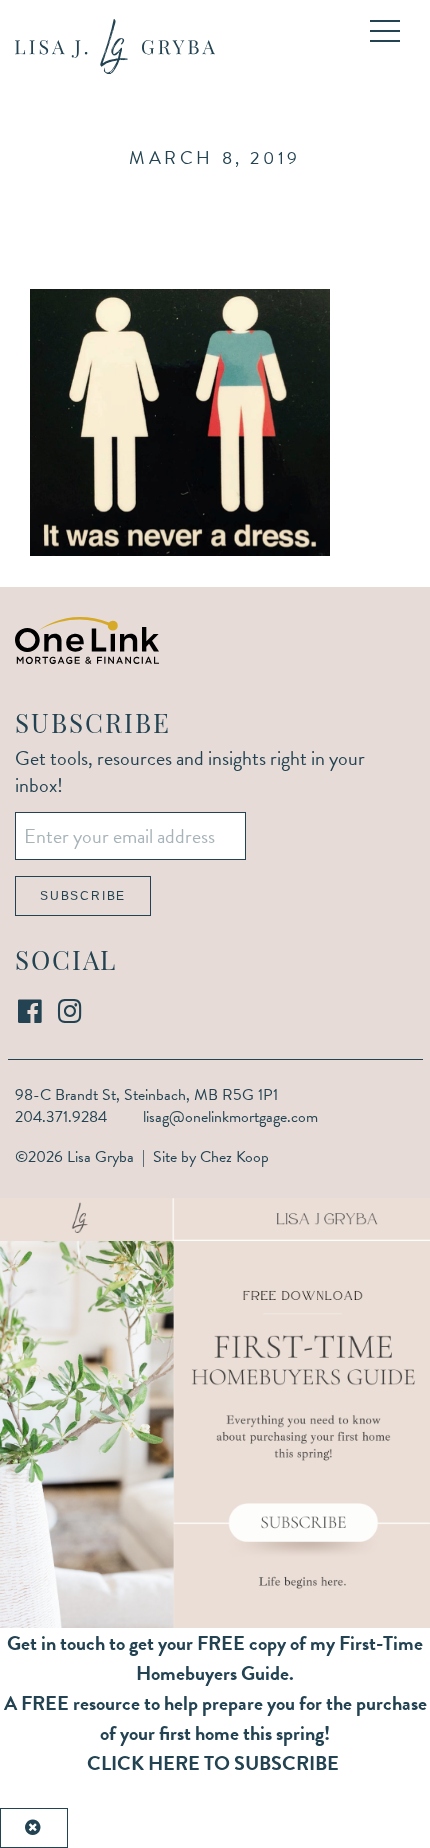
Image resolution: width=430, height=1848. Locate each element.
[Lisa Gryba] (115, 46)
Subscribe (83, 896)
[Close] (34, 1828)
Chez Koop (234, 1157)
